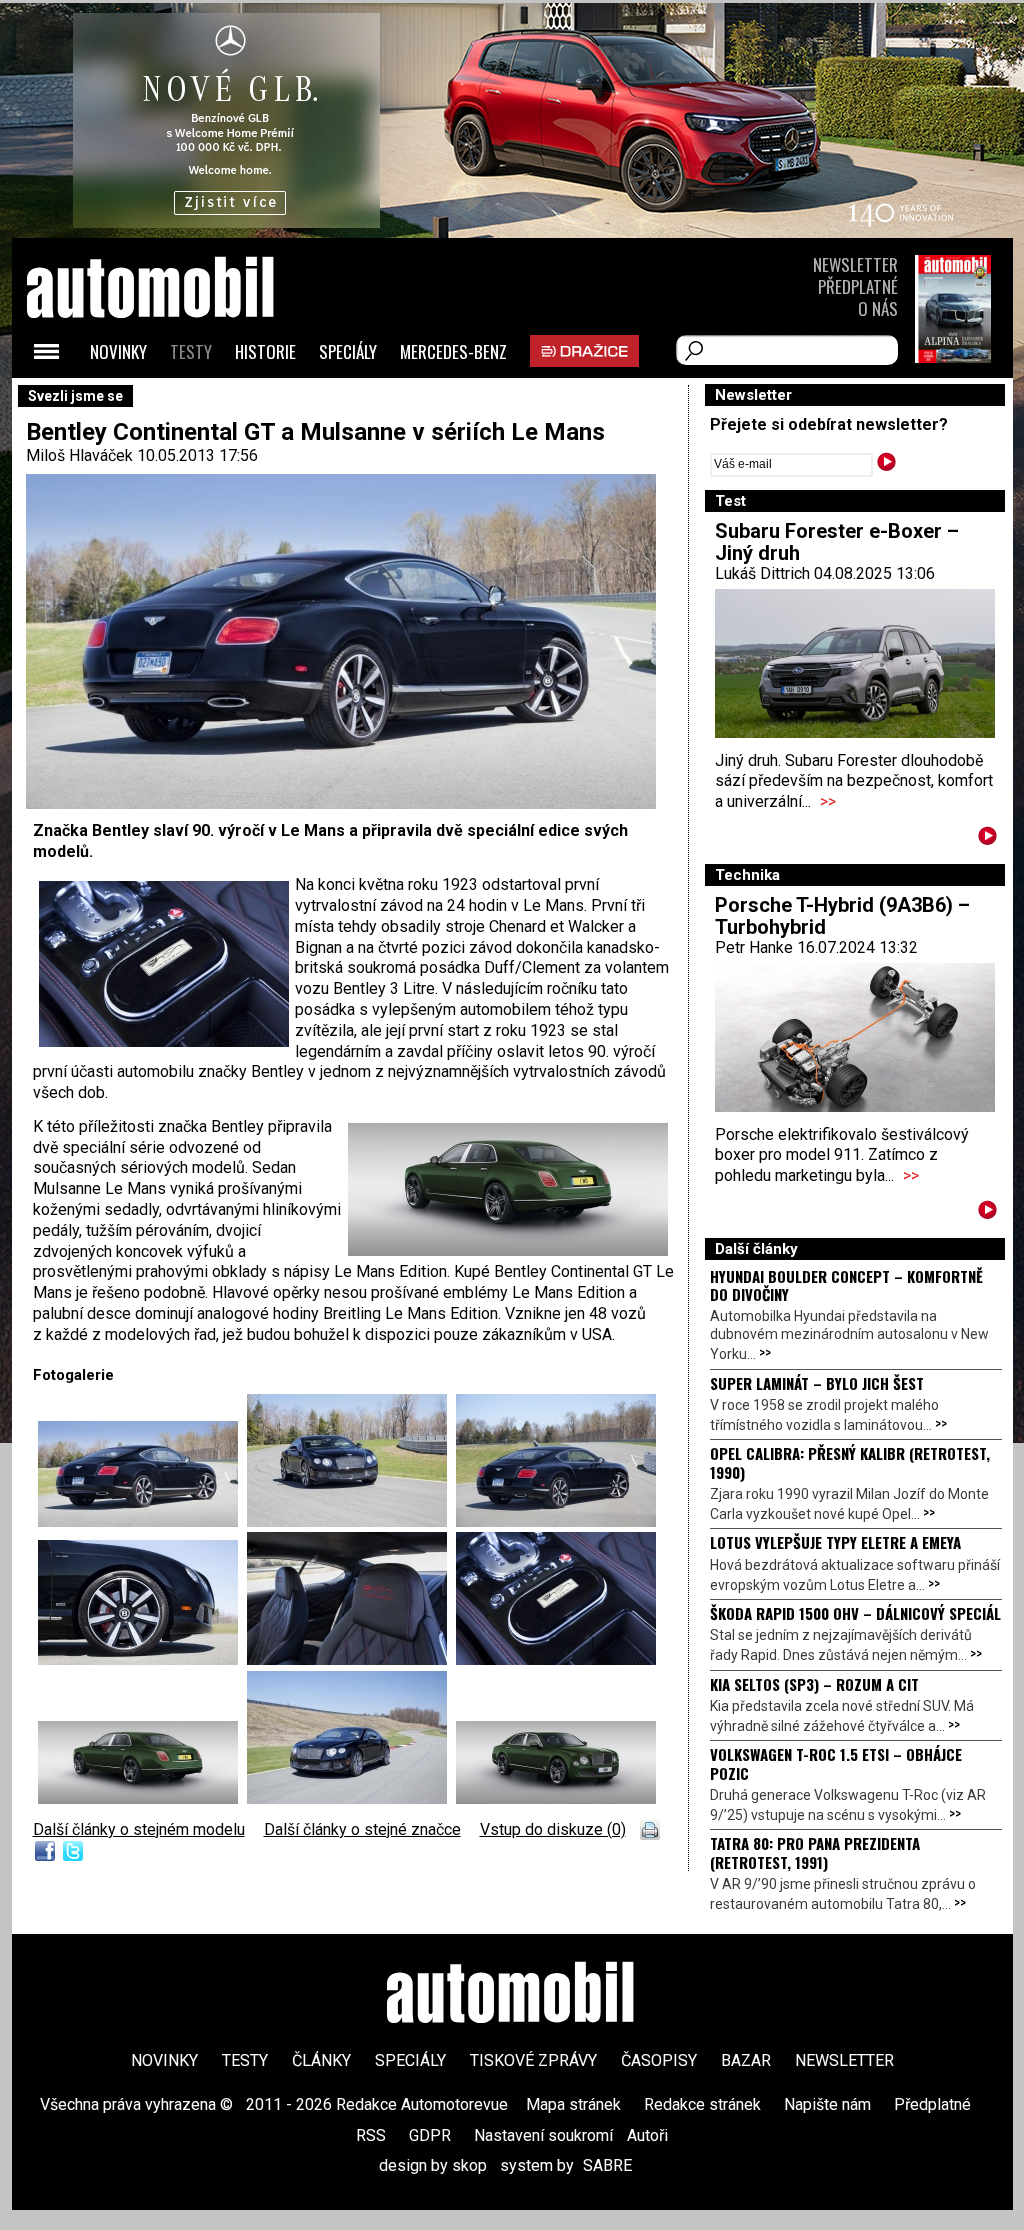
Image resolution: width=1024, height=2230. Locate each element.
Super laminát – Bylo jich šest (817, 1383)
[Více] (987, 839)
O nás (878, 308)
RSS (371, 2135)
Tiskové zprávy (533, 2060)
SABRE (607, 2165)
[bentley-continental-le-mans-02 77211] (351, 1521)
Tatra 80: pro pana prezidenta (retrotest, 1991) (815, 1852)
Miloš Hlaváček (79, 455)
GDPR (430, 2135)
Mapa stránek (573, 2104)
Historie (265, 351)
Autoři (647, 2135)
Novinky (118, 351)
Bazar (746, 2060)
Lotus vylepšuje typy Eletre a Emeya (835, 1542)
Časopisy (659, 2060)
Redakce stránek (702, 2104)
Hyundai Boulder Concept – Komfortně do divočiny (846, 1285)
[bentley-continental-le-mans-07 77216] (556, 1659)
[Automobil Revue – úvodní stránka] (177, 400)
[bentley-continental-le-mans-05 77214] (142, 1659)
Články (321, 2060)
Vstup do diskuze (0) (553, 1829)
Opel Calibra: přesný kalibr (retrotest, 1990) (850, 1462)
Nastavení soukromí (543, 2135)
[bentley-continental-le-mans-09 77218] (556, 1798)
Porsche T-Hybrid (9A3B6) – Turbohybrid (842, 916)
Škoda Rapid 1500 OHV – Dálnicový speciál (855, 1613)
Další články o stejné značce (362, 1829)
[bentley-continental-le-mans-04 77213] (142, 1521)
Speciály (348, 351)
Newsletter (855, 264)
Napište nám (827, 2104)
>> (828, 801)
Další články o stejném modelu (139, 1829)
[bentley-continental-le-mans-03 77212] (556, 1521)
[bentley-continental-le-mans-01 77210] (351, 1798)
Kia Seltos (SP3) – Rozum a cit (814, 1684)
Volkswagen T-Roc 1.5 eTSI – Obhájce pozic (836, 1763)
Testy (191, 351)
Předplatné (858, 286)
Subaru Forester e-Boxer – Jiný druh (837, 542)
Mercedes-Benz (453, 351)
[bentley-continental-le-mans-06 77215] (351, 1659)
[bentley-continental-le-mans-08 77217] (142, 1798)
